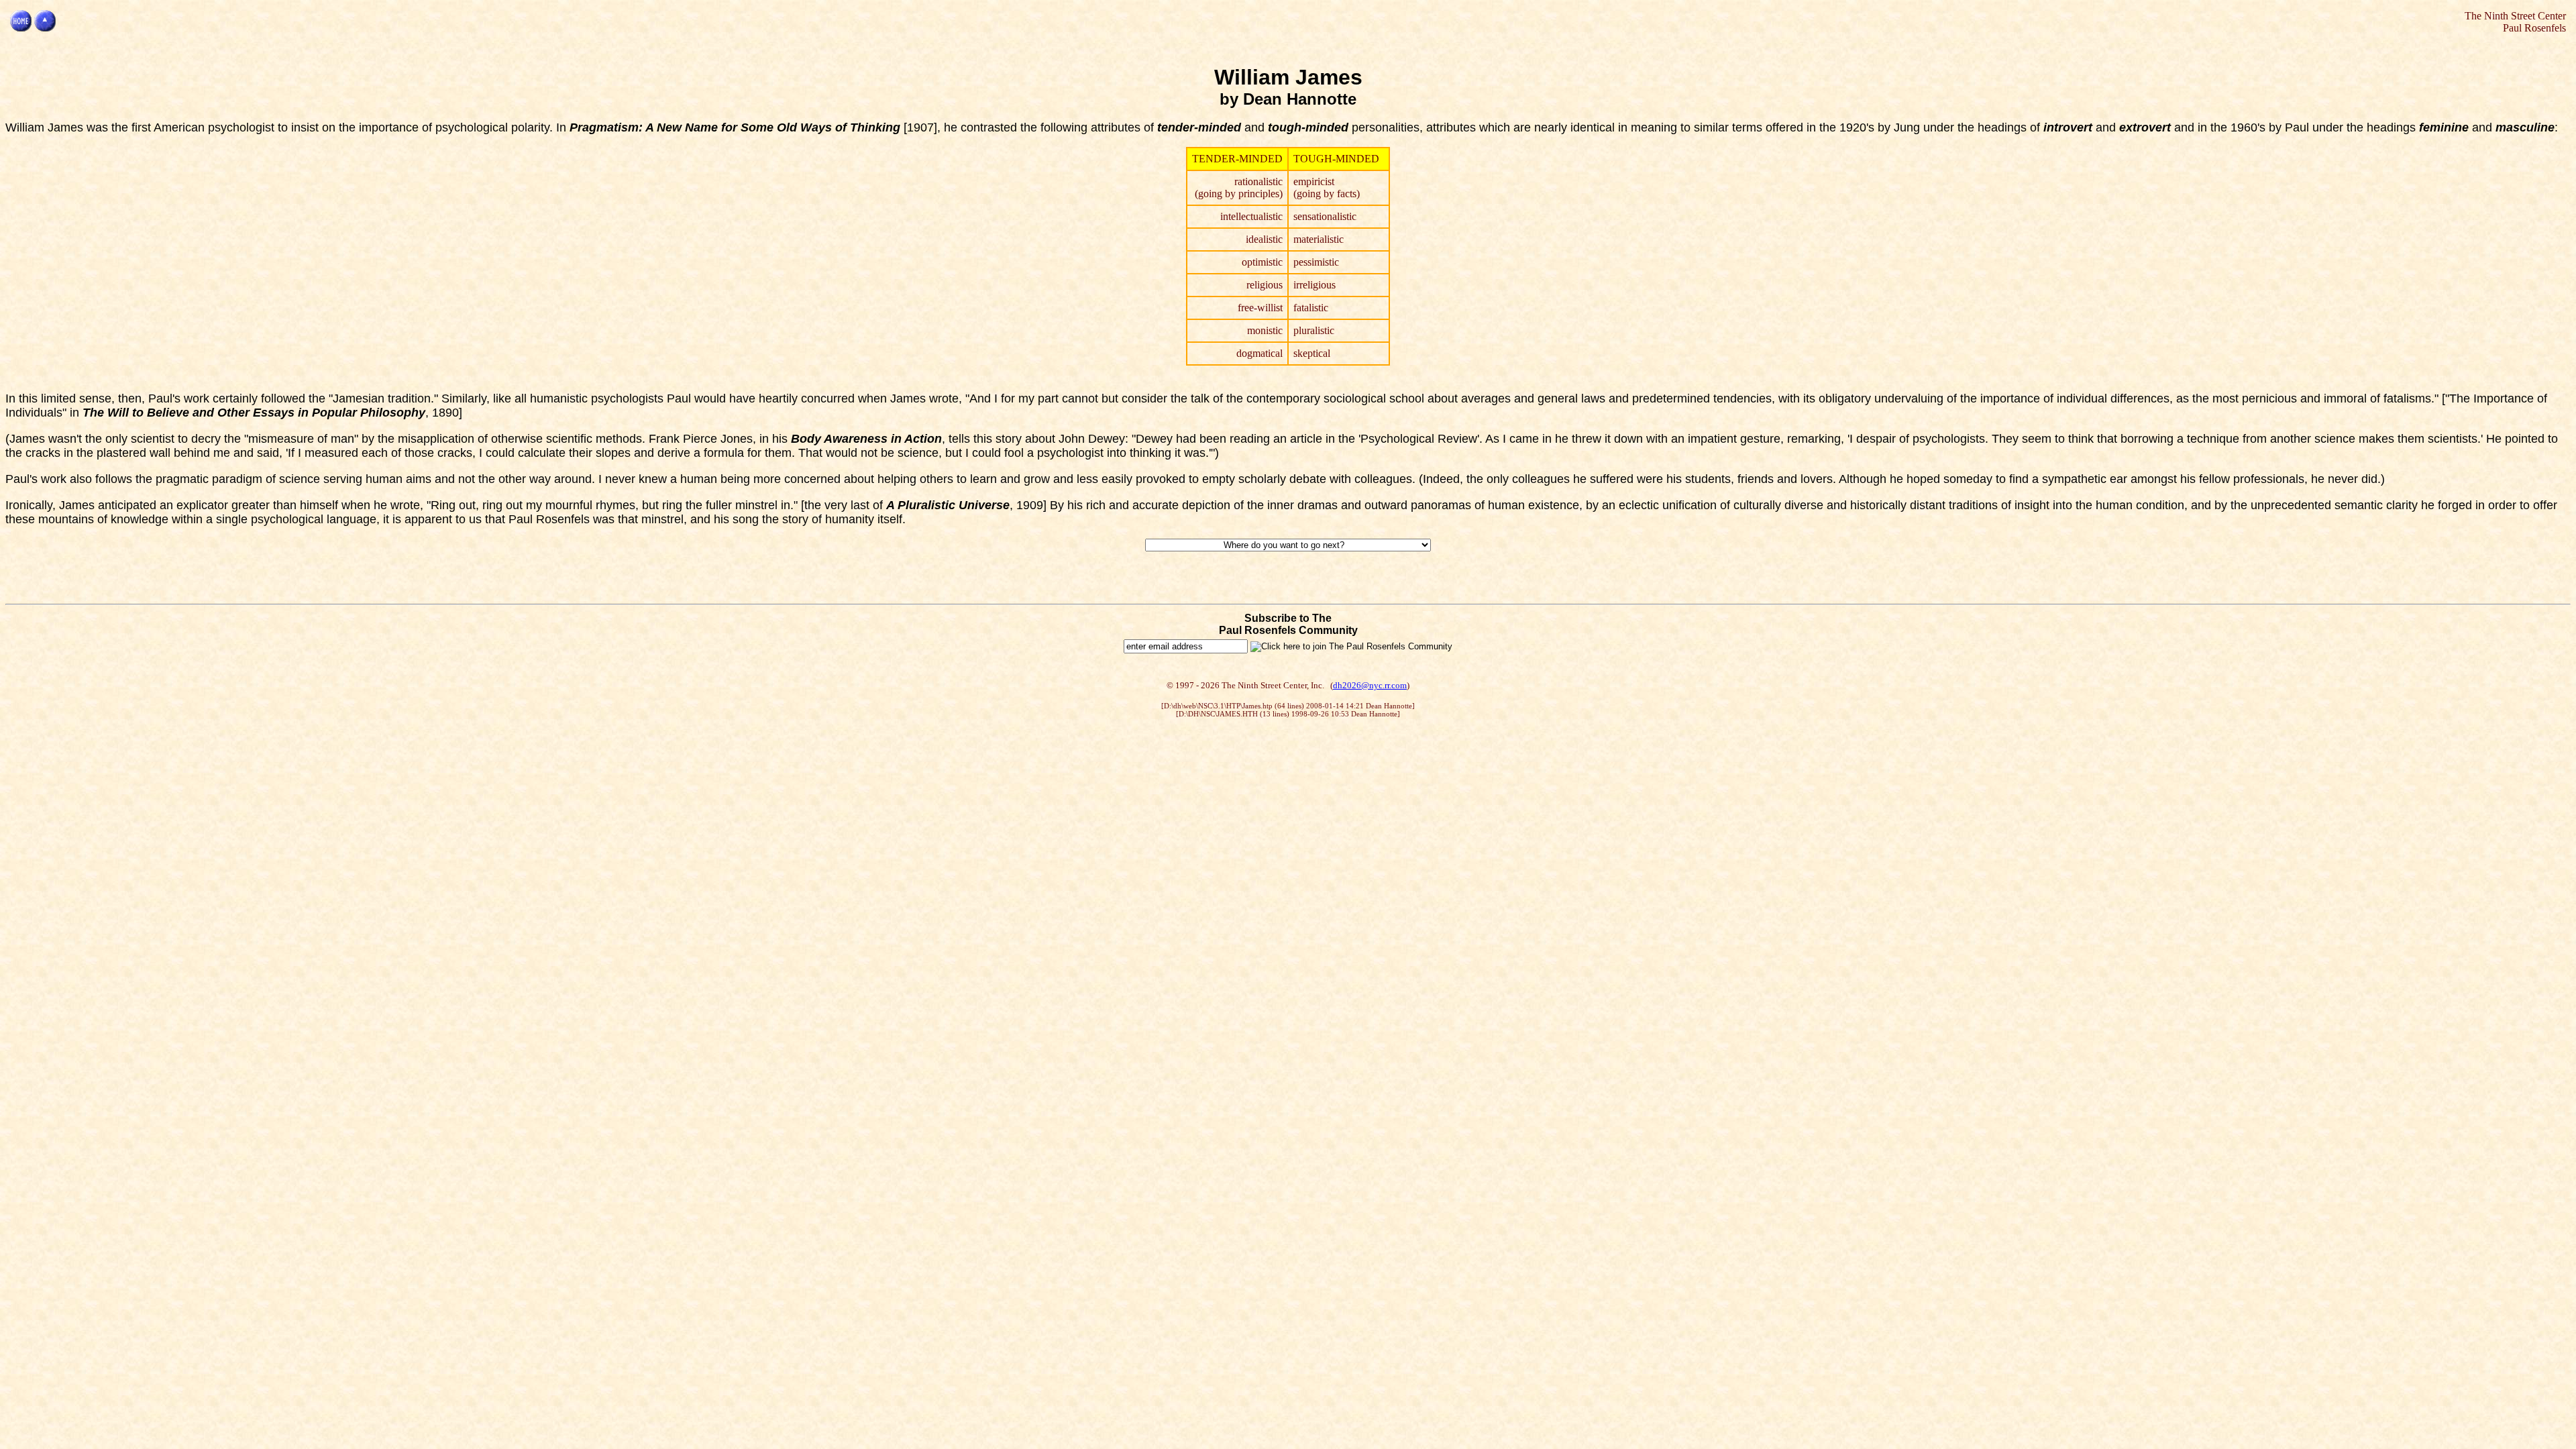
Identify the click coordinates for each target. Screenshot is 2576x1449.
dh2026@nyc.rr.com (1370, 685)
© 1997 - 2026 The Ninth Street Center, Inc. (1245, 685)
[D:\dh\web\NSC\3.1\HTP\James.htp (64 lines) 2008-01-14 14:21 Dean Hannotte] (1288, 706)
